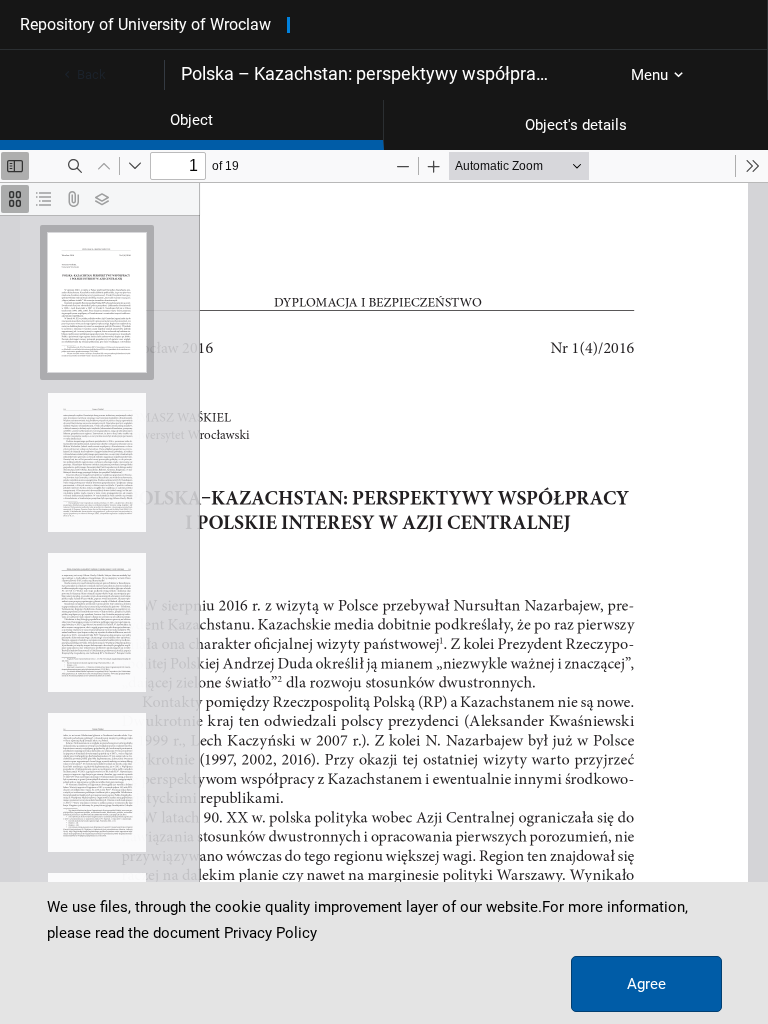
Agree (646, 984)
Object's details (576, 125)
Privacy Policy (270, 933)
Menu (649, 75)
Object (191, 120)
